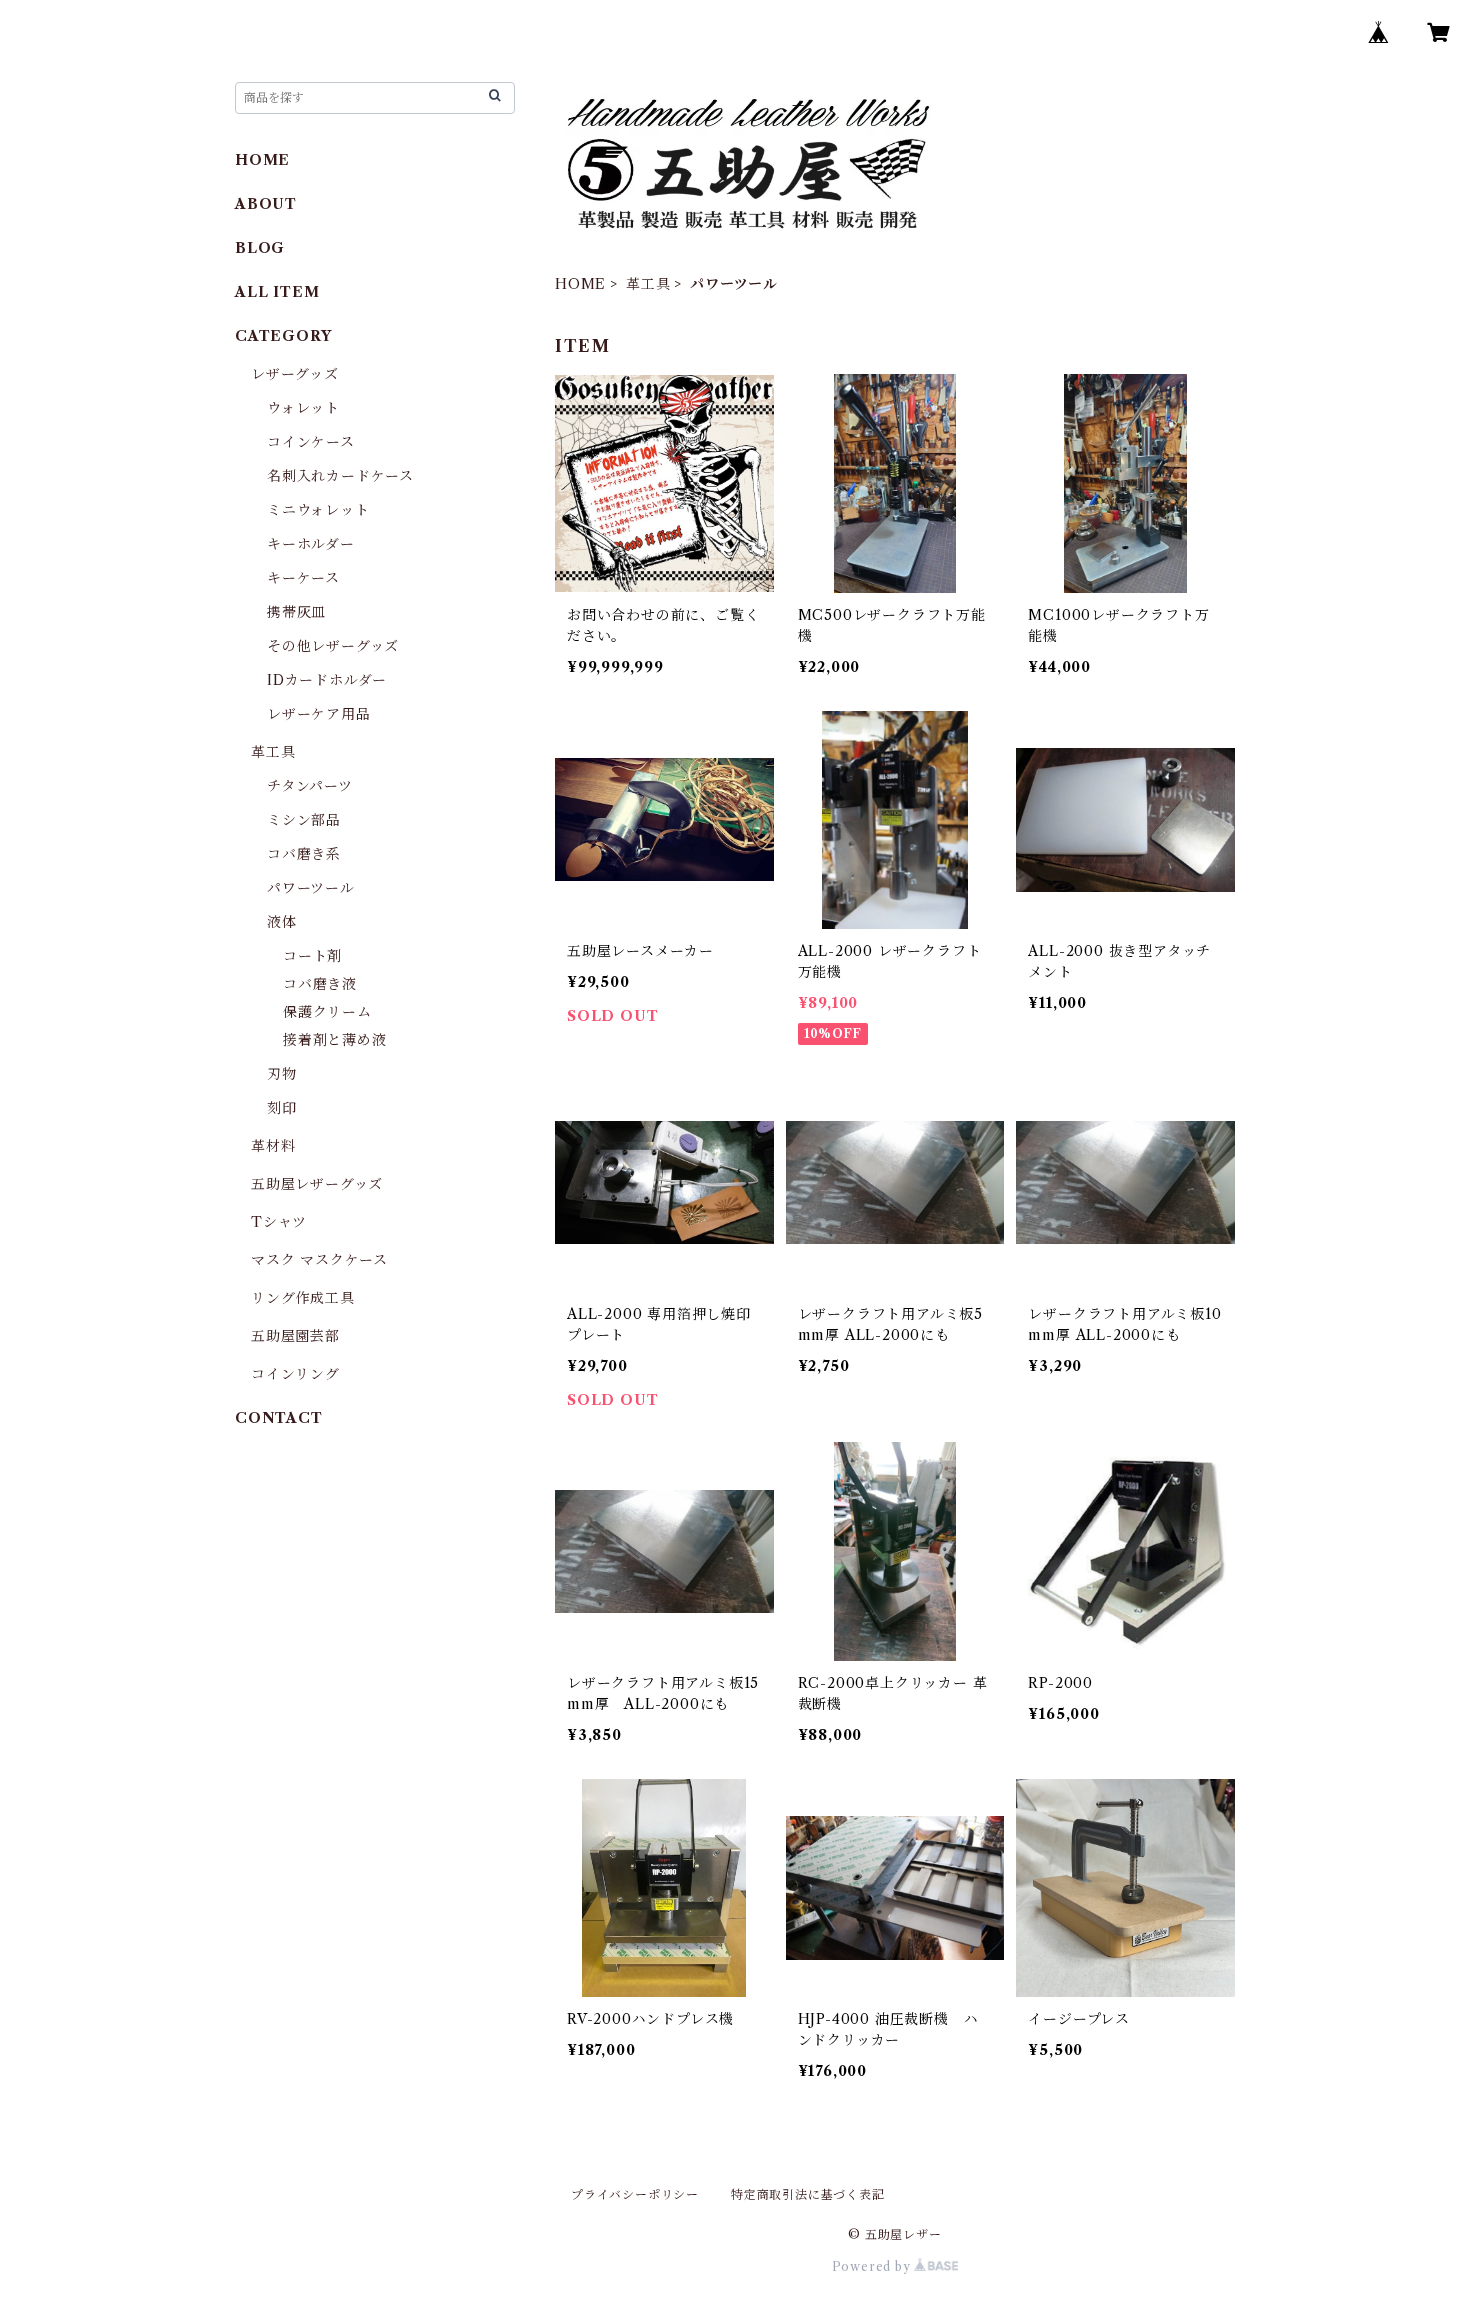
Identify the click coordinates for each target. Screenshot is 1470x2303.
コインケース (311, 442)
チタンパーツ (310, 786)
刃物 (282, 1074)
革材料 (273, 1146)
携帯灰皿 (296, 612)
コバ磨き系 (304, 854)
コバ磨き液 (320, 984)
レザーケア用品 (319, 714)
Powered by (873, 2266)
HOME (580, 284)
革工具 (648, 284)
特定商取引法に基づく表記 (808, 2194)
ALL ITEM (277, 292)
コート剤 (312, 956)
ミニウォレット (318, 510)
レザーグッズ (295, 374)
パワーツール (311, 888)
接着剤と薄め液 (335, 1040)
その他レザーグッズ (333, 646)
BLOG (260, 248)
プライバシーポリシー (635, 2194)
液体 (282, 922)
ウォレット (303, 408)
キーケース (303, 578)
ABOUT (266, 204)
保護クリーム (327, 1012)
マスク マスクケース (319, 1260)
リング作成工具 (303, 1298)
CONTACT (279, 1418)
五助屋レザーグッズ (317, 1184)
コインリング (295, 1374)
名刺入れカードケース (340, 476)
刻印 (282, 1108)
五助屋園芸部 (295, 1336)
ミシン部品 (304, 820)
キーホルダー (311, 544)
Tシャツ (279, 1222)
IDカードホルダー (327, 680)
